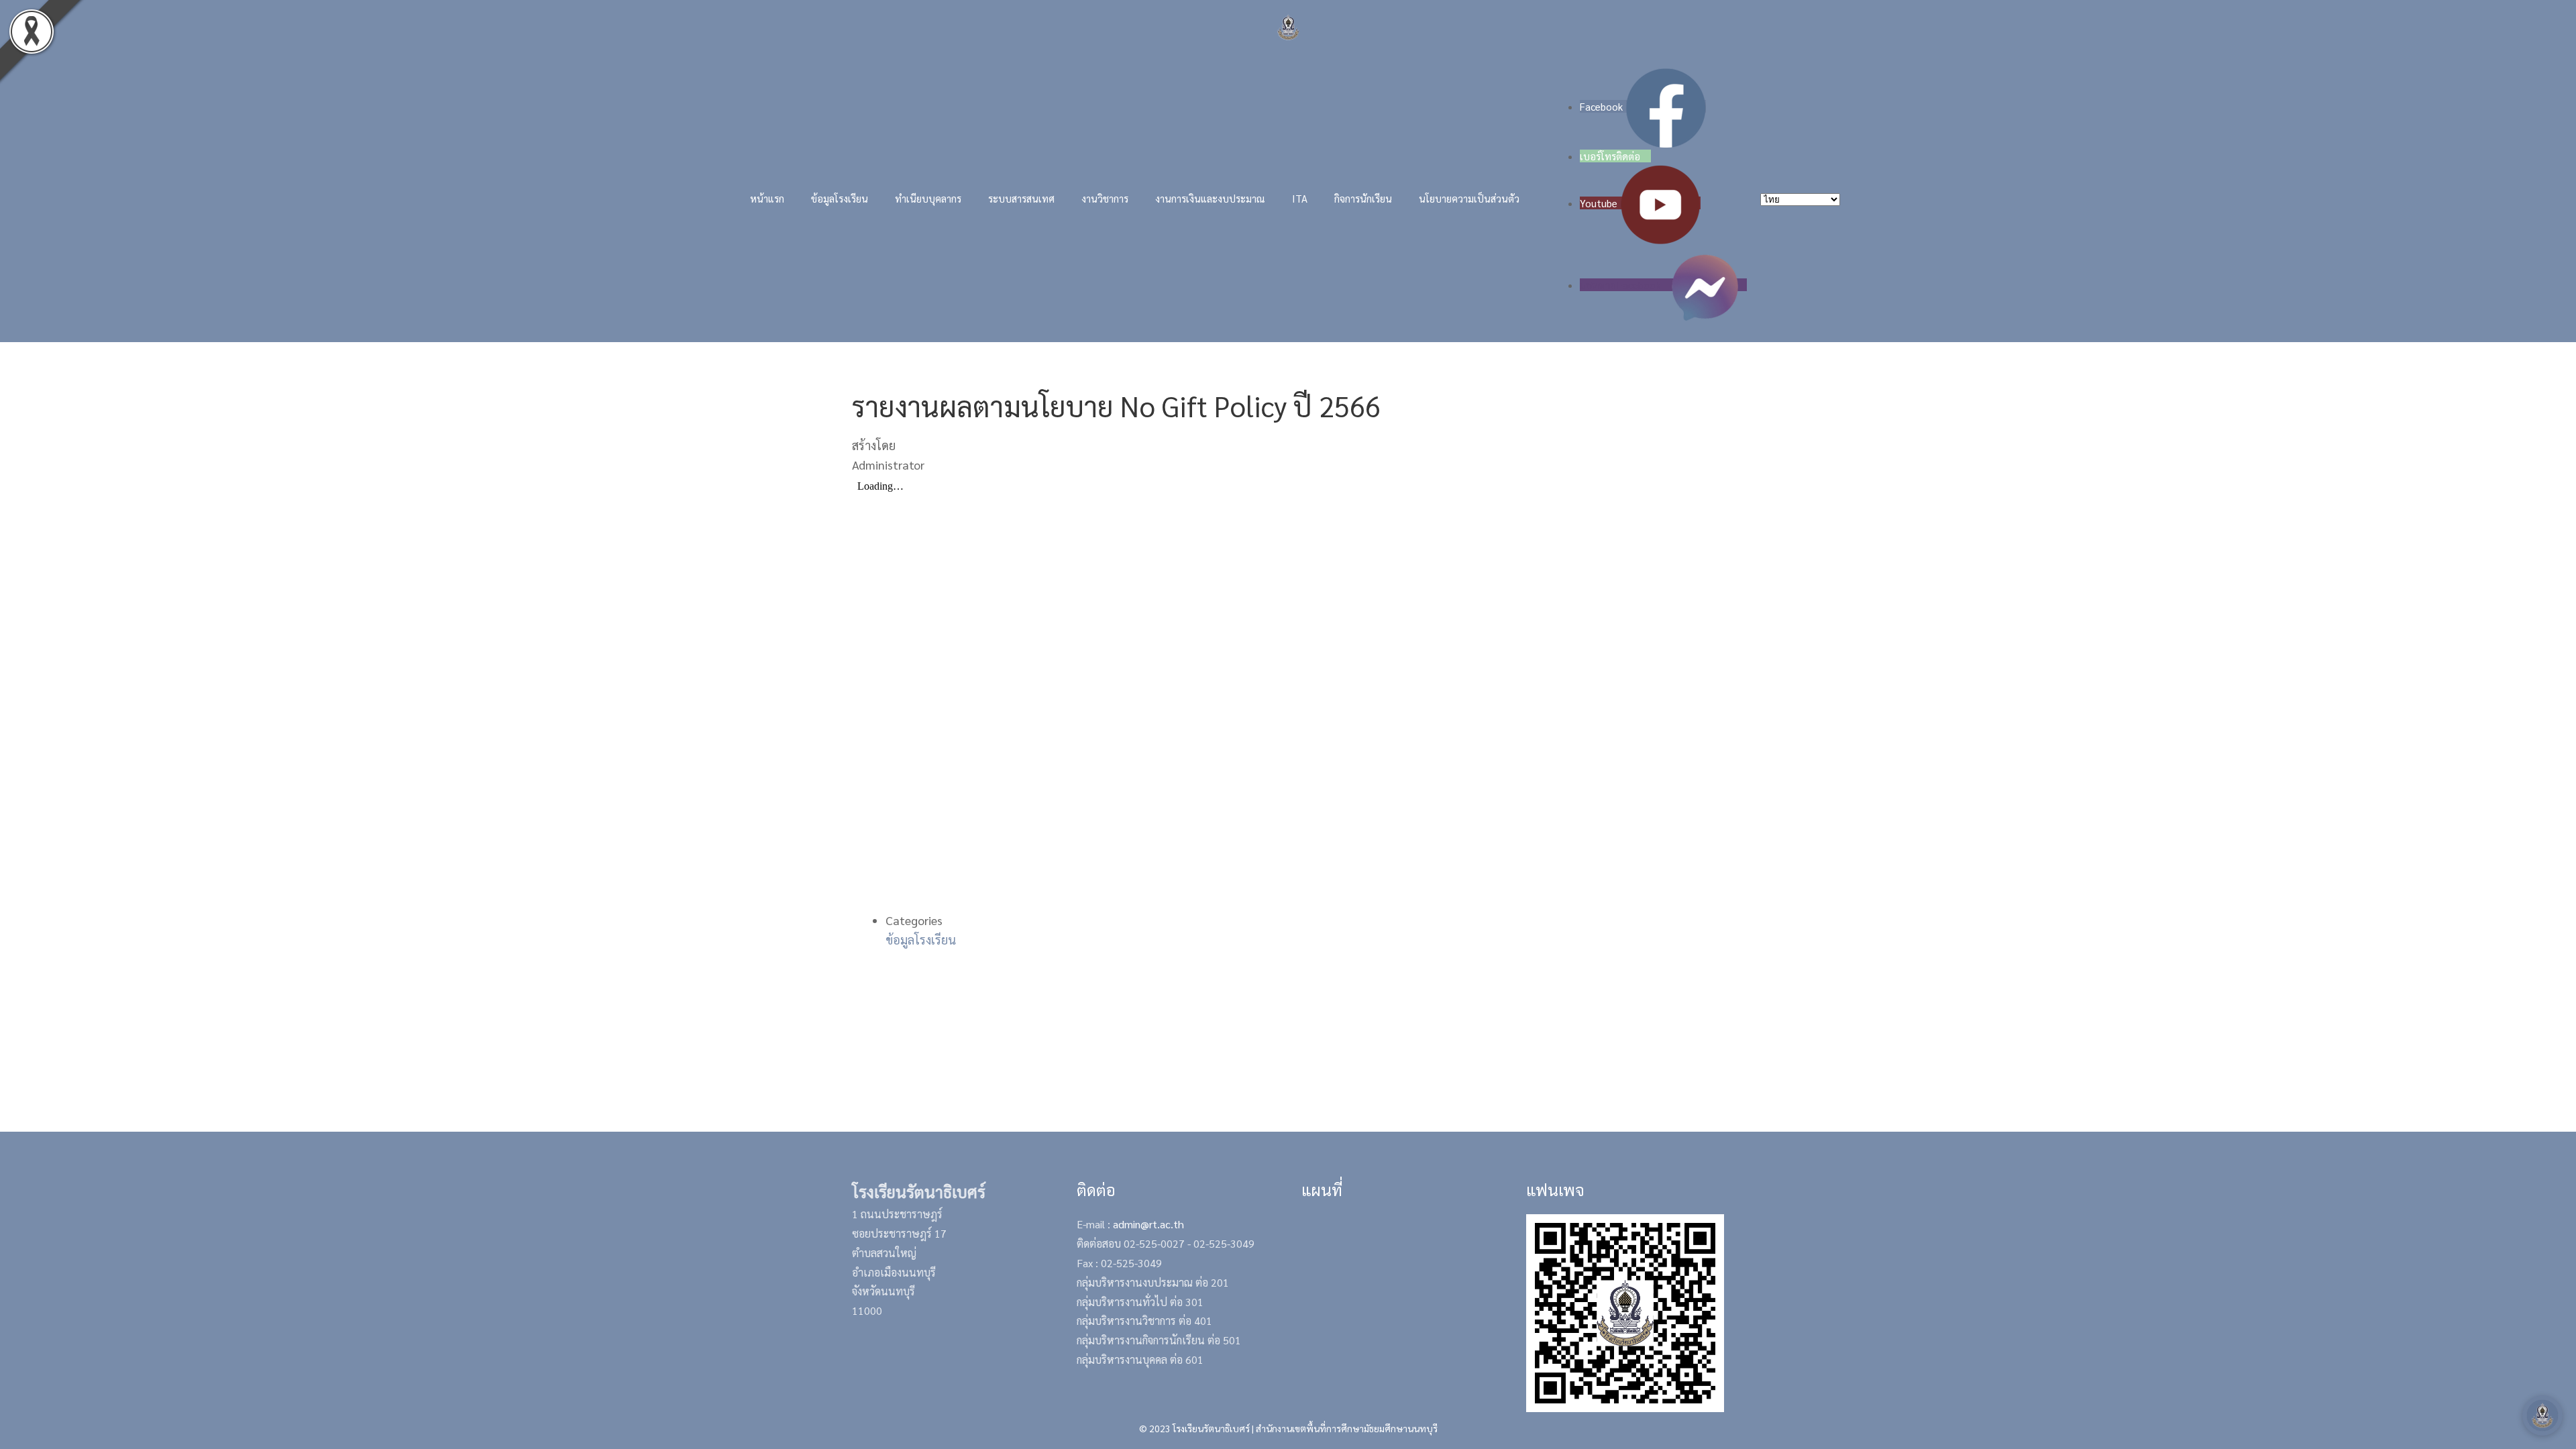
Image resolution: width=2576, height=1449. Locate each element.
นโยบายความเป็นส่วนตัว (1469, 198)
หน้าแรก (767, 198)
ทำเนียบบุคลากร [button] (928, 198)
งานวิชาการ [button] (1105, 198)
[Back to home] (1288, 27)
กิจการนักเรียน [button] (1363, 198)
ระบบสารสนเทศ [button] (1021, 198)
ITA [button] (1300, 198)
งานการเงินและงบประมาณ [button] (1210, 198)
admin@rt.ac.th (1148, 1224)
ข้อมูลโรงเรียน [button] (840, 198)
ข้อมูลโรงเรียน (921, 940)
